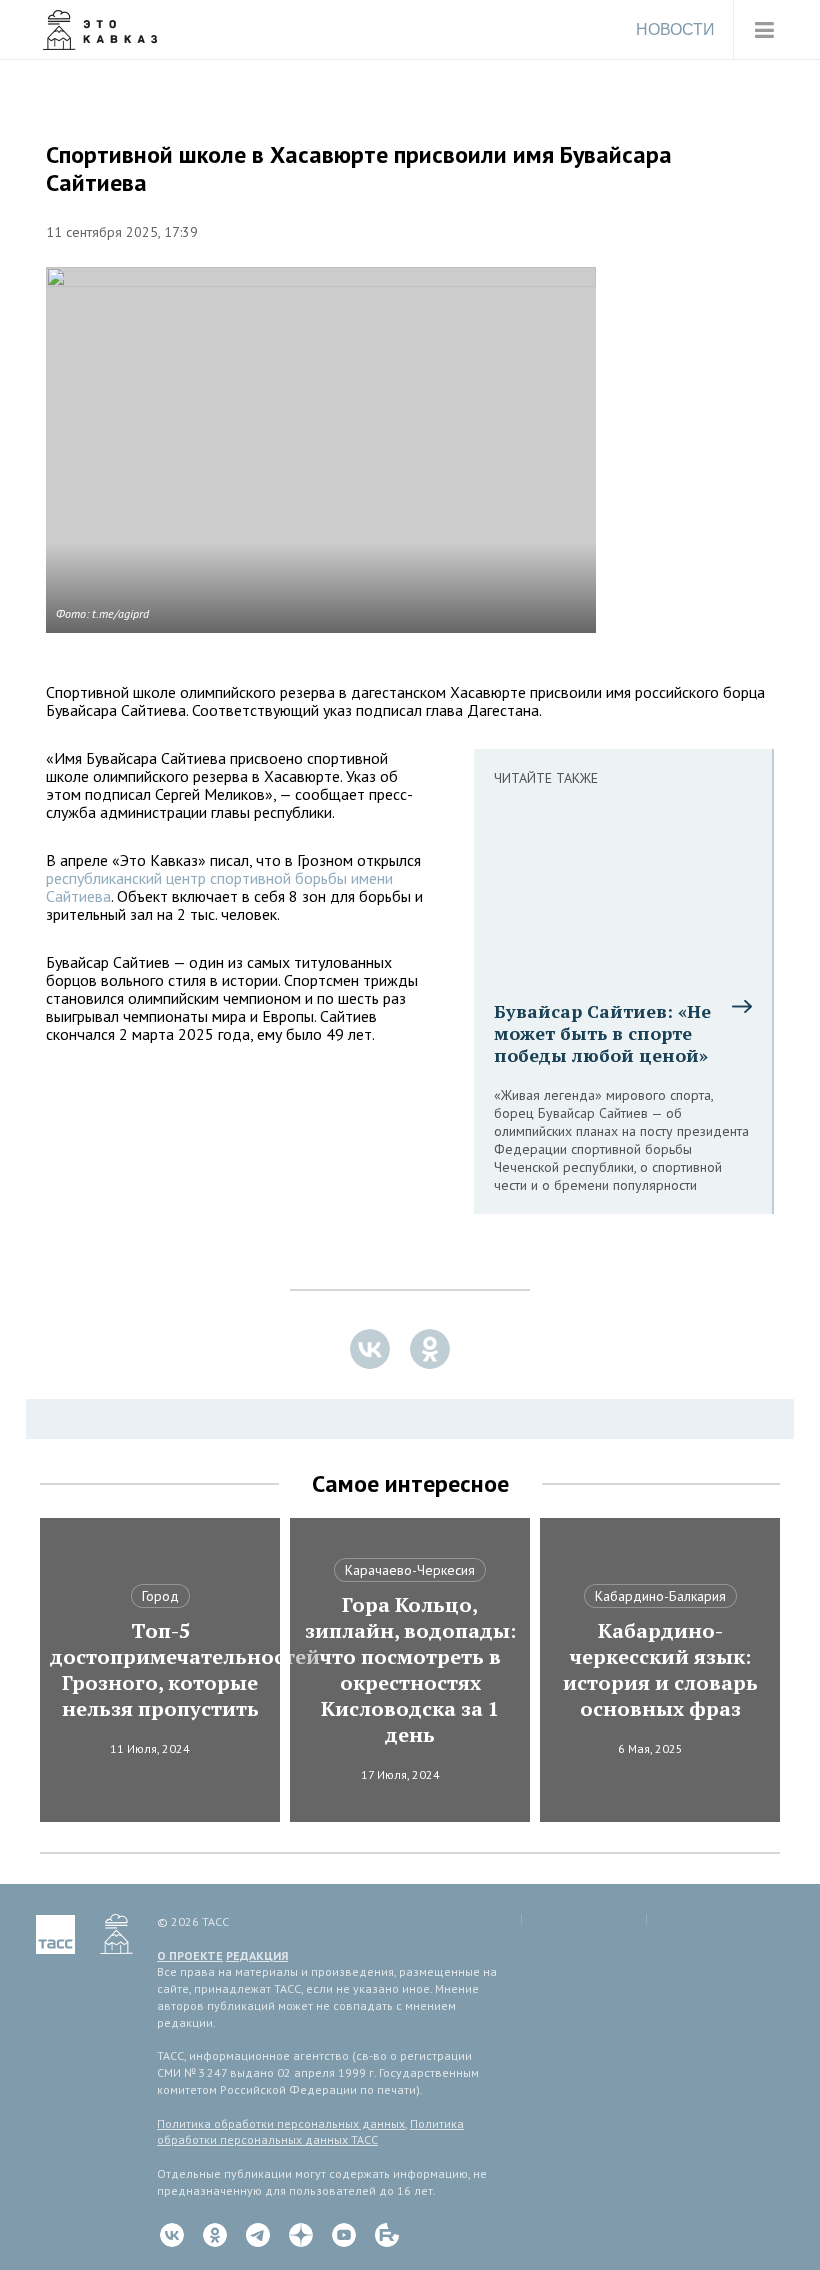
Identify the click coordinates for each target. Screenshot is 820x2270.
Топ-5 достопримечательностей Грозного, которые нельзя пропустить (160, 1670)
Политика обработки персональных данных (281, 2123)
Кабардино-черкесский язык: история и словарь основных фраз (660, 1670)
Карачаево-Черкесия (410, 1570)
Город (160, 1596)
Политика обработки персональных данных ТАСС (310, 2132)
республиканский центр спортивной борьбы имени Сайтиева (219, 887)
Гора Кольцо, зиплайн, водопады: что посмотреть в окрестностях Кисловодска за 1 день (410, 1670)
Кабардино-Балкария (660, 1596)
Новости (675, 29)
